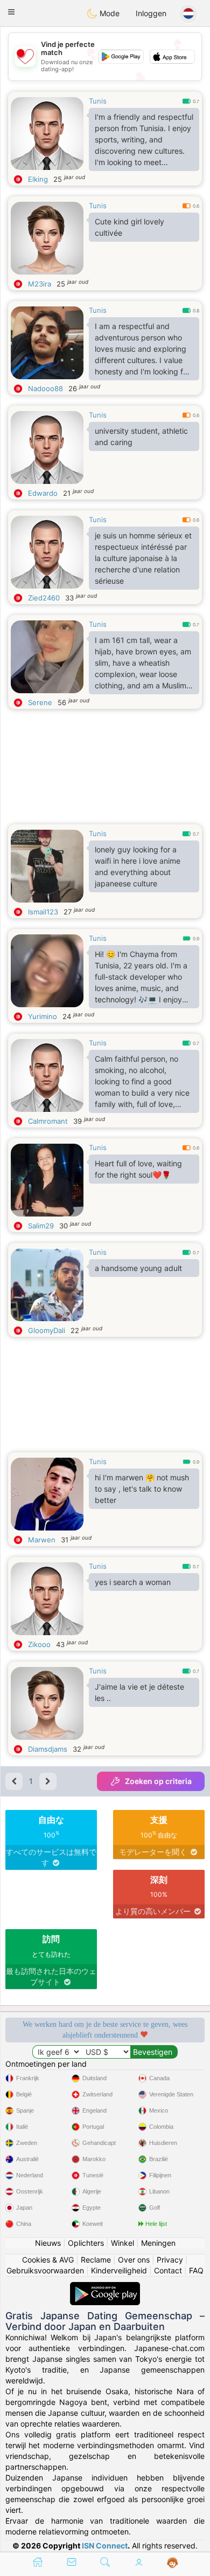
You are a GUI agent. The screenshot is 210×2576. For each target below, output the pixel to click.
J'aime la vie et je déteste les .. (139, 1692)
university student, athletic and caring (141, 436)
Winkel (122, 2243)
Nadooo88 (45, 388)
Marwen (42, 1540)
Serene (40, 702)
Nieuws (48, 2243)
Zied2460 (44, 598)
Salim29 (41, 1226)
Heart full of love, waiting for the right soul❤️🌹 (138, 1169)
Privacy (170, 2260)
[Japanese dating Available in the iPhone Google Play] (105, 2287)
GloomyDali (47, 1330)
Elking (38, 179)
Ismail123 (43, 912)
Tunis (98, 101)
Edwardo (43, 493)
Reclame (96, 2260)
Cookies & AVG (48, 2260)
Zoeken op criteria (158, 1781)
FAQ (196, 2270)
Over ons (134, 2260)
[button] (11, 12)
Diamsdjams (48, 1749)
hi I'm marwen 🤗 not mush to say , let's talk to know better (142, 1489)
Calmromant (48, 1121)
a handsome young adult (138, 1268)
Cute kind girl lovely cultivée (129, 227)
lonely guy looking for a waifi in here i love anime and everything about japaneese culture (138, 866)
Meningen (158, 2243)
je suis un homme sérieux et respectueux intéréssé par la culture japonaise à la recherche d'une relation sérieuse (143, 558)
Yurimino (43, 1016)
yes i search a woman (133, 1582)
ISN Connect (105, 2546)
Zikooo (39, 1644)
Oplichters (86, 2243)
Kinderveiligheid (119, 2270)
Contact (168, 2270)
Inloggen (151, 13)
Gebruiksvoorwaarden (45, 2270)
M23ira (40, 284)
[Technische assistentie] (173, 2563)
